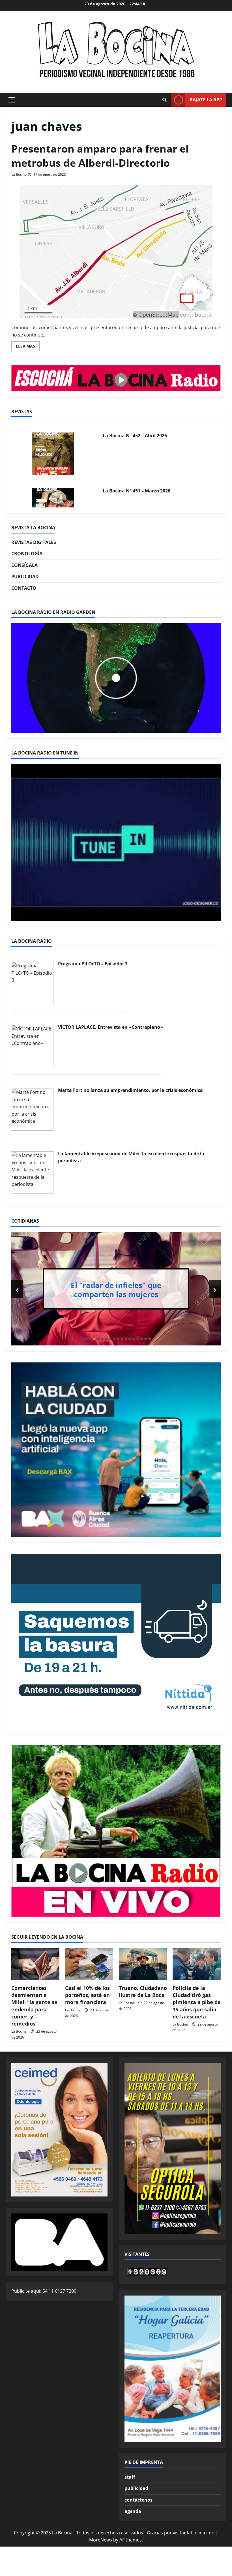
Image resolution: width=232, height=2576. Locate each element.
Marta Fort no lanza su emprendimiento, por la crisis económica (130, 1090)
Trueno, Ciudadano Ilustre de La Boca (143, 1991)
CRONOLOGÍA (27, 554)
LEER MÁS (28, 347)
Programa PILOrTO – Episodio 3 (93, 964)
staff (130, 2477)
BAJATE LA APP (206, 100)
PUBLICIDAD (25, 577)
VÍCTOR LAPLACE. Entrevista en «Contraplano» (110, 1027)
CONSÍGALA (24, 565)
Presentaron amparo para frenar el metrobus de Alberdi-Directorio (100, 156)
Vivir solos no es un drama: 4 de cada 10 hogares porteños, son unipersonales (120, 1289)
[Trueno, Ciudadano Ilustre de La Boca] (143, 1964)
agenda (133, 2511)
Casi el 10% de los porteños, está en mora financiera (87, 1995)
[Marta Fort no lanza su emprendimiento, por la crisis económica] (32, 1109)
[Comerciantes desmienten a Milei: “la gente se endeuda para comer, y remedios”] (35, 1964)
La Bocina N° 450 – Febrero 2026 (138, 496)
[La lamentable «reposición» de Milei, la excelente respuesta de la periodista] (32, 1172)
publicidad (136, 2488)
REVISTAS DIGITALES (34, 542)
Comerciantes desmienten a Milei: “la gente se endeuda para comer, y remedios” (34, 2006)
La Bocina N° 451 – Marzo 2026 (137, 441)
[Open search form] (164, 100)
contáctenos (138, 2500)
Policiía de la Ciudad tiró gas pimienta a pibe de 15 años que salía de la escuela (197, 2002)
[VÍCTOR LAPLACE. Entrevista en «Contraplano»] (32, 1046)
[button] (12, 100)
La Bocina (19, 174)
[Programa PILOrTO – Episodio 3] (32, 982)
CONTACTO (24, 588)
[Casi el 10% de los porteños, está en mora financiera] (89, 1964)
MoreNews (101, 2540)
